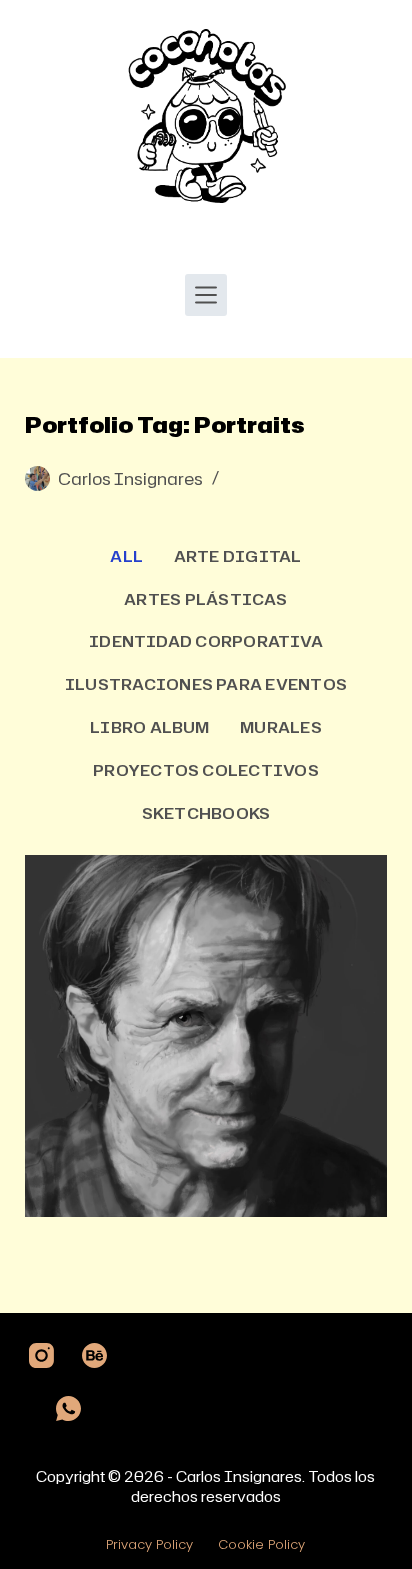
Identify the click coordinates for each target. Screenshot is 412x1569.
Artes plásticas (205, 599)
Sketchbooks (206, 813)
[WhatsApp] (68, 1408)
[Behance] (94, 1355)
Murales (281, 727)
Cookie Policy (261, 1545)
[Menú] (206, 295)
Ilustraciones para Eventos (206, 684)
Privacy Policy (149, 1545)
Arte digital (238, 556)
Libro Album (150, 727)
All (126, 556)
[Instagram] (41, 1355)
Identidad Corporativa (206, 641)
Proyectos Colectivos (206, 770)
